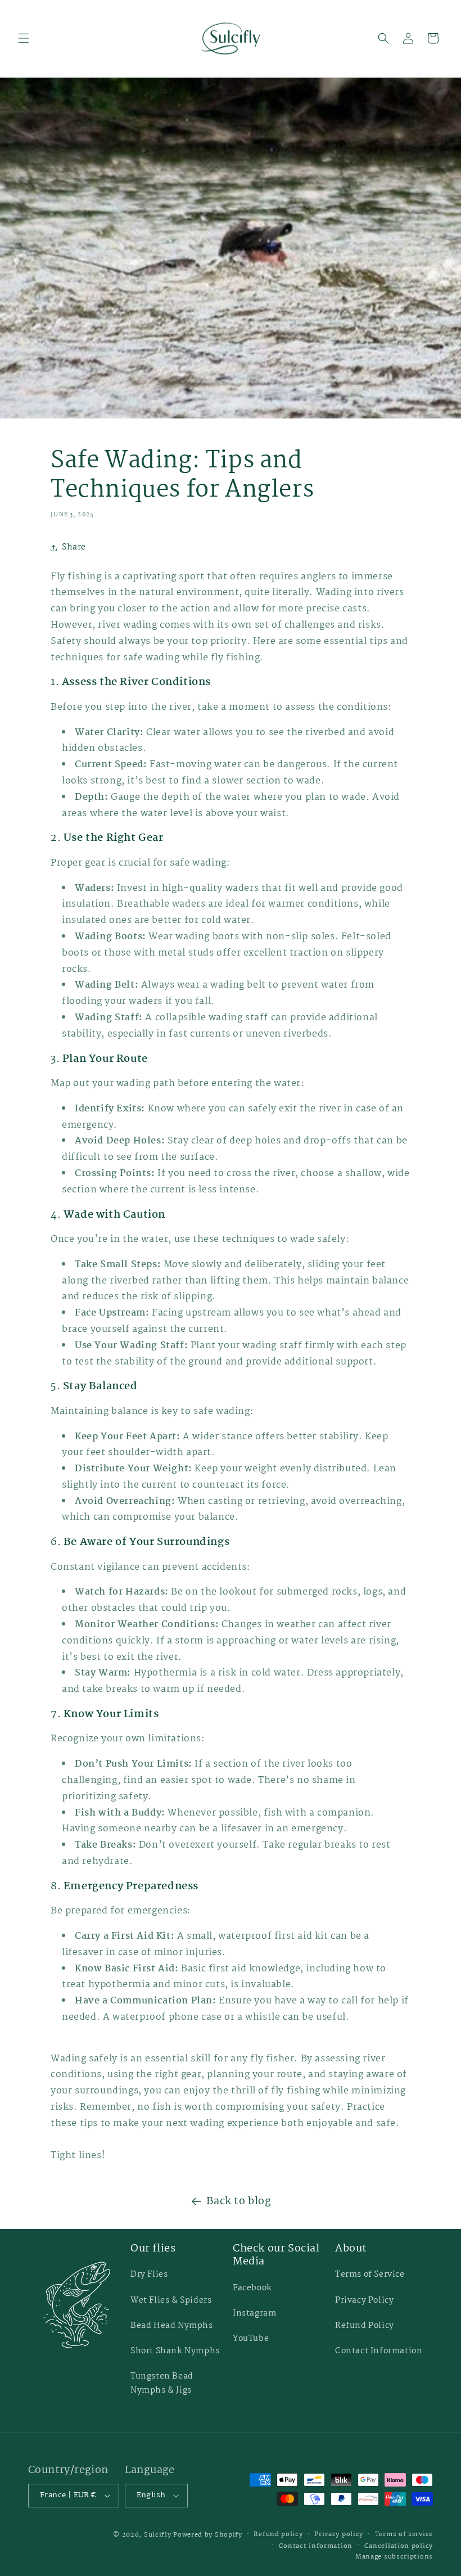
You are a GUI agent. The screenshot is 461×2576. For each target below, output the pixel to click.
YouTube (251, 2339)
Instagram (254, 2313)
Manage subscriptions (394, 2557)
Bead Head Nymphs (172, 2326)
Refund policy (278, 2534)
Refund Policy (365, 2326)
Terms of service (404, 2534)
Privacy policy (339, 2534)
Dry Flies (149, 2275)
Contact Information (379, 2351)
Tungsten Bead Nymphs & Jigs (162, 2383)
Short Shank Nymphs (175, 2351)
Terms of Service (370, 2275)
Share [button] (74, 547)
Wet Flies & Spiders (171, 2300)
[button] (24, 38)
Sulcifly (159, 2535)
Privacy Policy (364, 2300)
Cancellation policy (399, 2546)
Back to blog (239, 2201)
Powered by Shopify (208, 2535)
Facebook (252, 2288)
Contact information (316, 2546)
